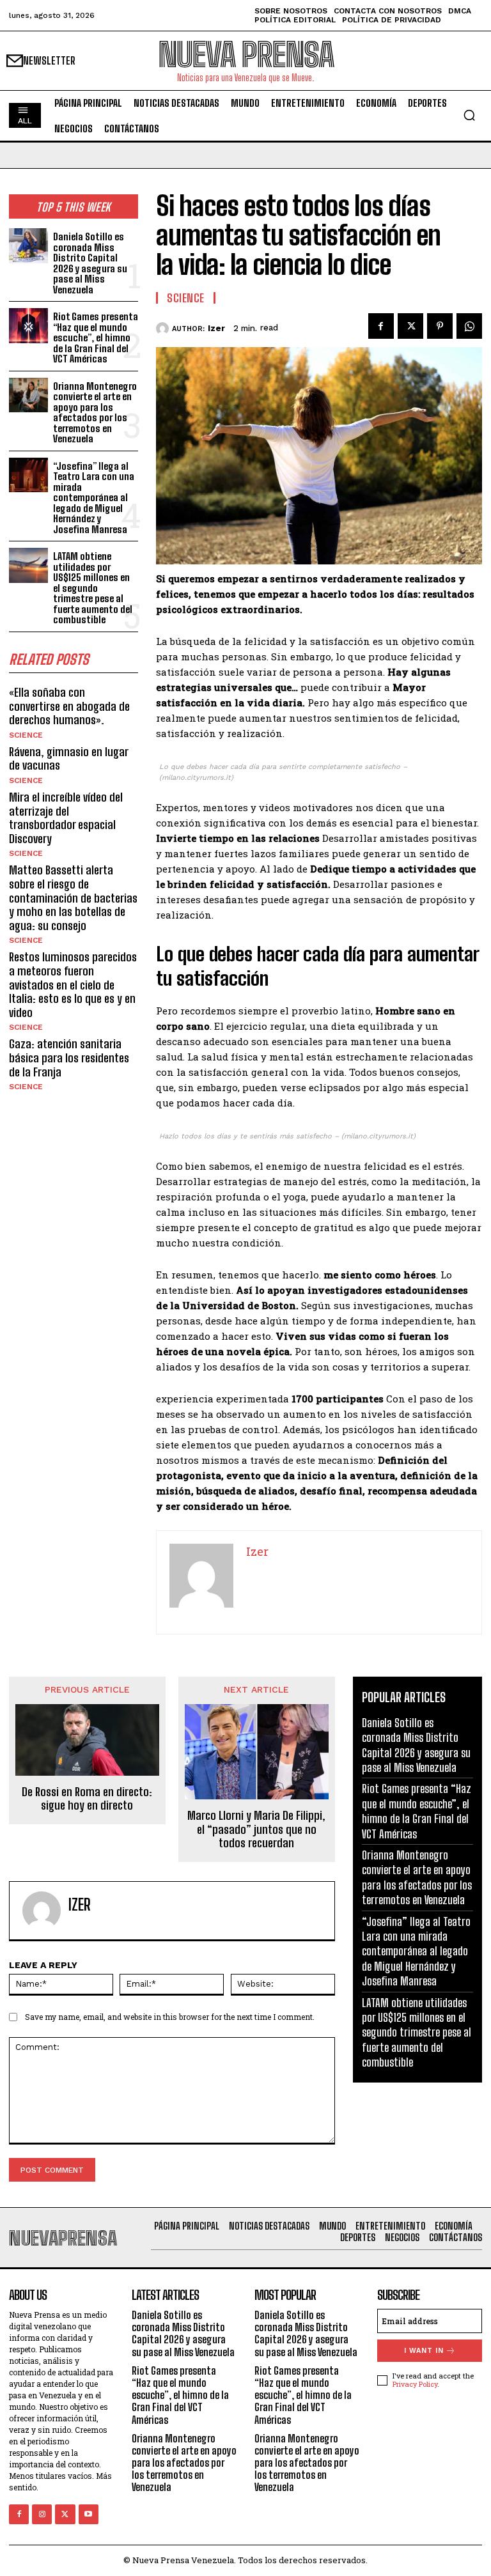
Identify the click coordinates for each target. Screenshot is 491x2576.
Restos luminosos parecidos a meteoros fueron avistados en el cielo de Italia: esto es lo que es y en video (73, 984)
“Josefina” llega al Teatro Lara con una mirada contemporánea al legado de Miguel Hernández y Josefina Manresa (94, 498)
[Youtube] (89, 2514)
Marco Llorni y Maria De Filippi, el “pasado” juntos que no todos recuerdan (256, 1829)
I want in (424, 2351)
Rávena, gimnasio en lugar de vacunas (69, 759)
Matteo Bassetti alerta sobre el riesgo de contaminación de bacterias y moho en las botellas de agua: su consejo (73, 897)
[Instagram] (42, 2514)
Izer (216, 328)
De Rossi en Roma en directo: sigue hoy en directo (87, 1799)
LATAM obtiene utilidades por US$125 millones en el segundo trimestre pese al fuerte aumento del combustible (93, 588)
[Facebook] (381, 326)
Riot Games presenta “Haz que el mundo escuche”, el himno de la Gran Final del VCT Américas (96, 338)
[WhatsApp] (469, 326)
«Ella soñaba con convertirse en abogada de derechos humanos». (69, 706)
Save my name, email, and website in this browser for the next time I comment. (170, 2017)
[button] (469, 115)
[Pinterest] (440, 326)
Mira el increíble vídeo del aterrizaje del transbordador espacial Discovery (66, 818)
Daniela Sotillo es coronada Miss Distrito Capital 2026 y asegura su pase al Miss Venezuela (90, 263)
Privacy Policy (415, 2384)
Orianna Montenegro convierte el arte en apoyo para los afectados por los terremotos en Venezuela (95, 413)
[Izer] (164, 329)
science (26, 735)
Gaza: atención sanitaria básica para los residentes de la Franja (69, 1058)
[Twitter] (410, 326)
